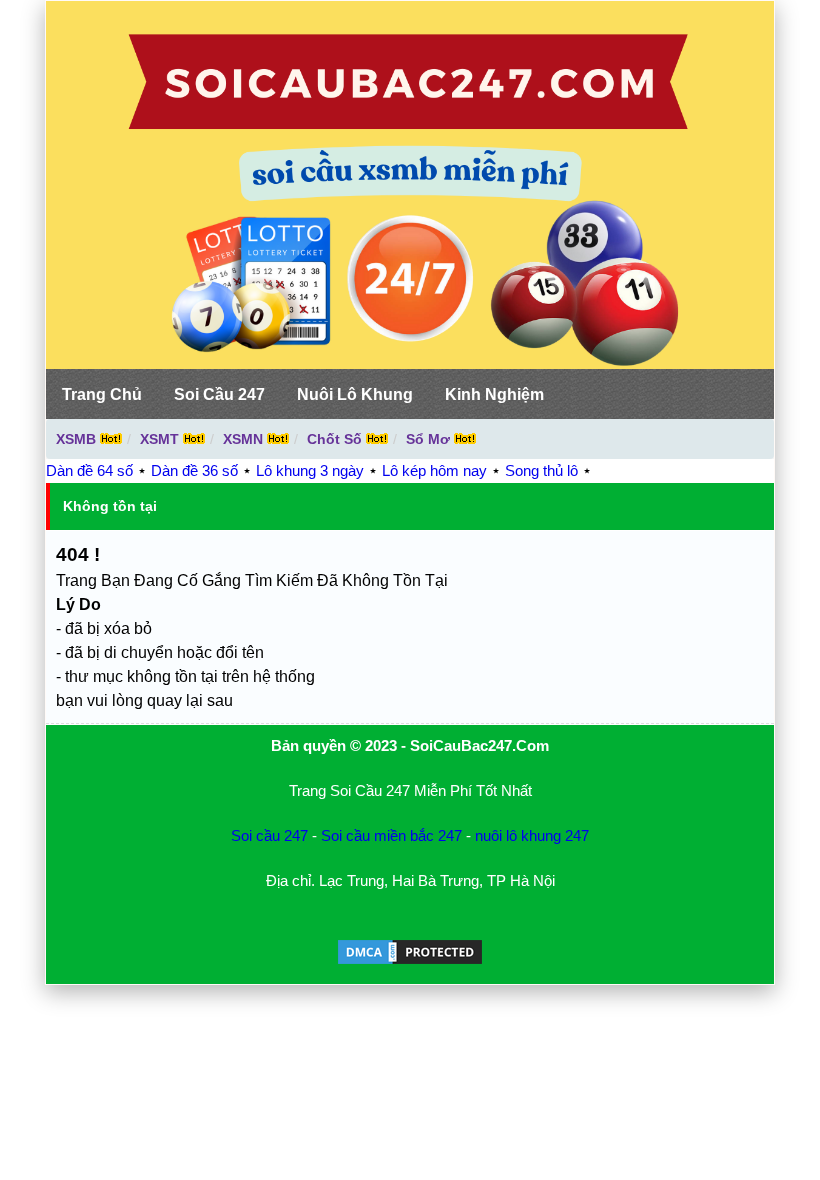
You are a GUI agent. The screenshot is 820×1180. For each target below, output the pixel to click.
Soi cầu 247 (269, 835)
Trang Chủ (102, 394)
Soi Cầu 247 (219, 394)
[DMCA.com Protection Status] (410, 961)
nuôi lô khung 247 (532, 835)
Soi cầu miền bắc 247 (391, 835)
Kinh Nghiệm (494, 394)
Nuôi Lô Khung (355, 394)
